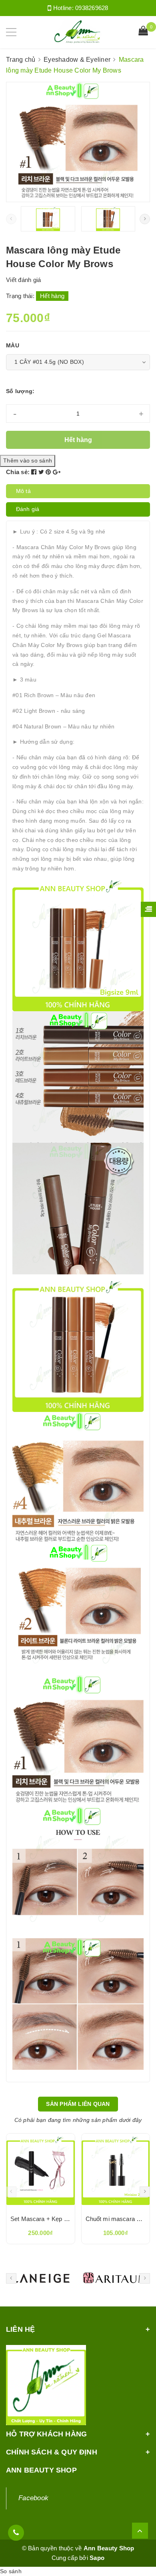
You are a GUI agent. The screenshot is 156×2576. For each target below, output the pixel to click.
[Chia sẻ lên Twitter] (42, 472)
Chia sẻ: (18, 472)
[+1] (57, 472)
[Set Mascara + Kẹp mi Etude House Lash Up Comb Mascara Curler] (41, 2171)
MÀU (13, 345)
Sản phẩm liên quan (78, 2104)
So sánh (11, 2571)
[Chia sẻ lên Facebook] (35, 472)
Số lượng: (20, 391)
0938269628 (92, 8)
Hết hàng (78, 440)
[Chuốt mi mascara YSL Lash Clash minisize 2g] (116, 2171)
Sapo (97, 2558)
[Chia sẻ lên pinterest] (49, 472)
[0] (143, 32)
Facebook (33, 2498)
